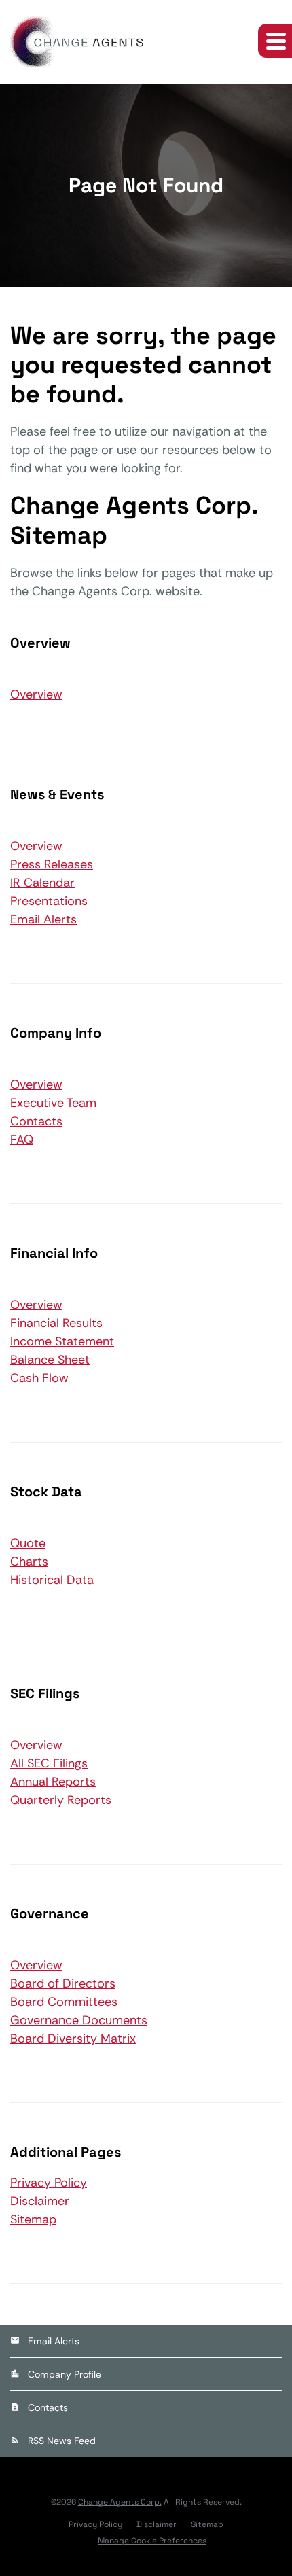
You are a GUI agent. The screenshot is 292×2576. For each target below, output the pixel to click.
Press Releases (52, 864)
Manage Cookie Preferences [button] (152, 2541)
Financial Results (56, 1323)
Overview (36, 694)
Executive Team (53, 1103)
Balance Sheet (50, 1360)
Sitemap (33, 2219)
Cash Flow (39, 1378)
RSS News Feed (62, 2441)
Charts (29, 1562)
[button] (275, 41)
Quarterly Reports (61, 1800)
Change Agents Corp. (120, 2502)
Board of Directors (63, 1983)
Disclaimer (40, 2201)
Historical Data (52, 1580)
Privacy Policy (49, 2183)
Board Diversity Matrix (73, 2039)
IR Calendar (42, 883)
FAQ (22, 1140)
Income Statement (62, 1341)
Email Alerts (43, 919)
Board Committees (64, 2002)
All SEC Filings (49, 1763)
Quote (28, 1543)
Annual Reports (53, 1782)
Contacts (36, 1121)
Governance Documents (79, 2020)
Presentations (49, 901)
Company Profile (65, 2374)
